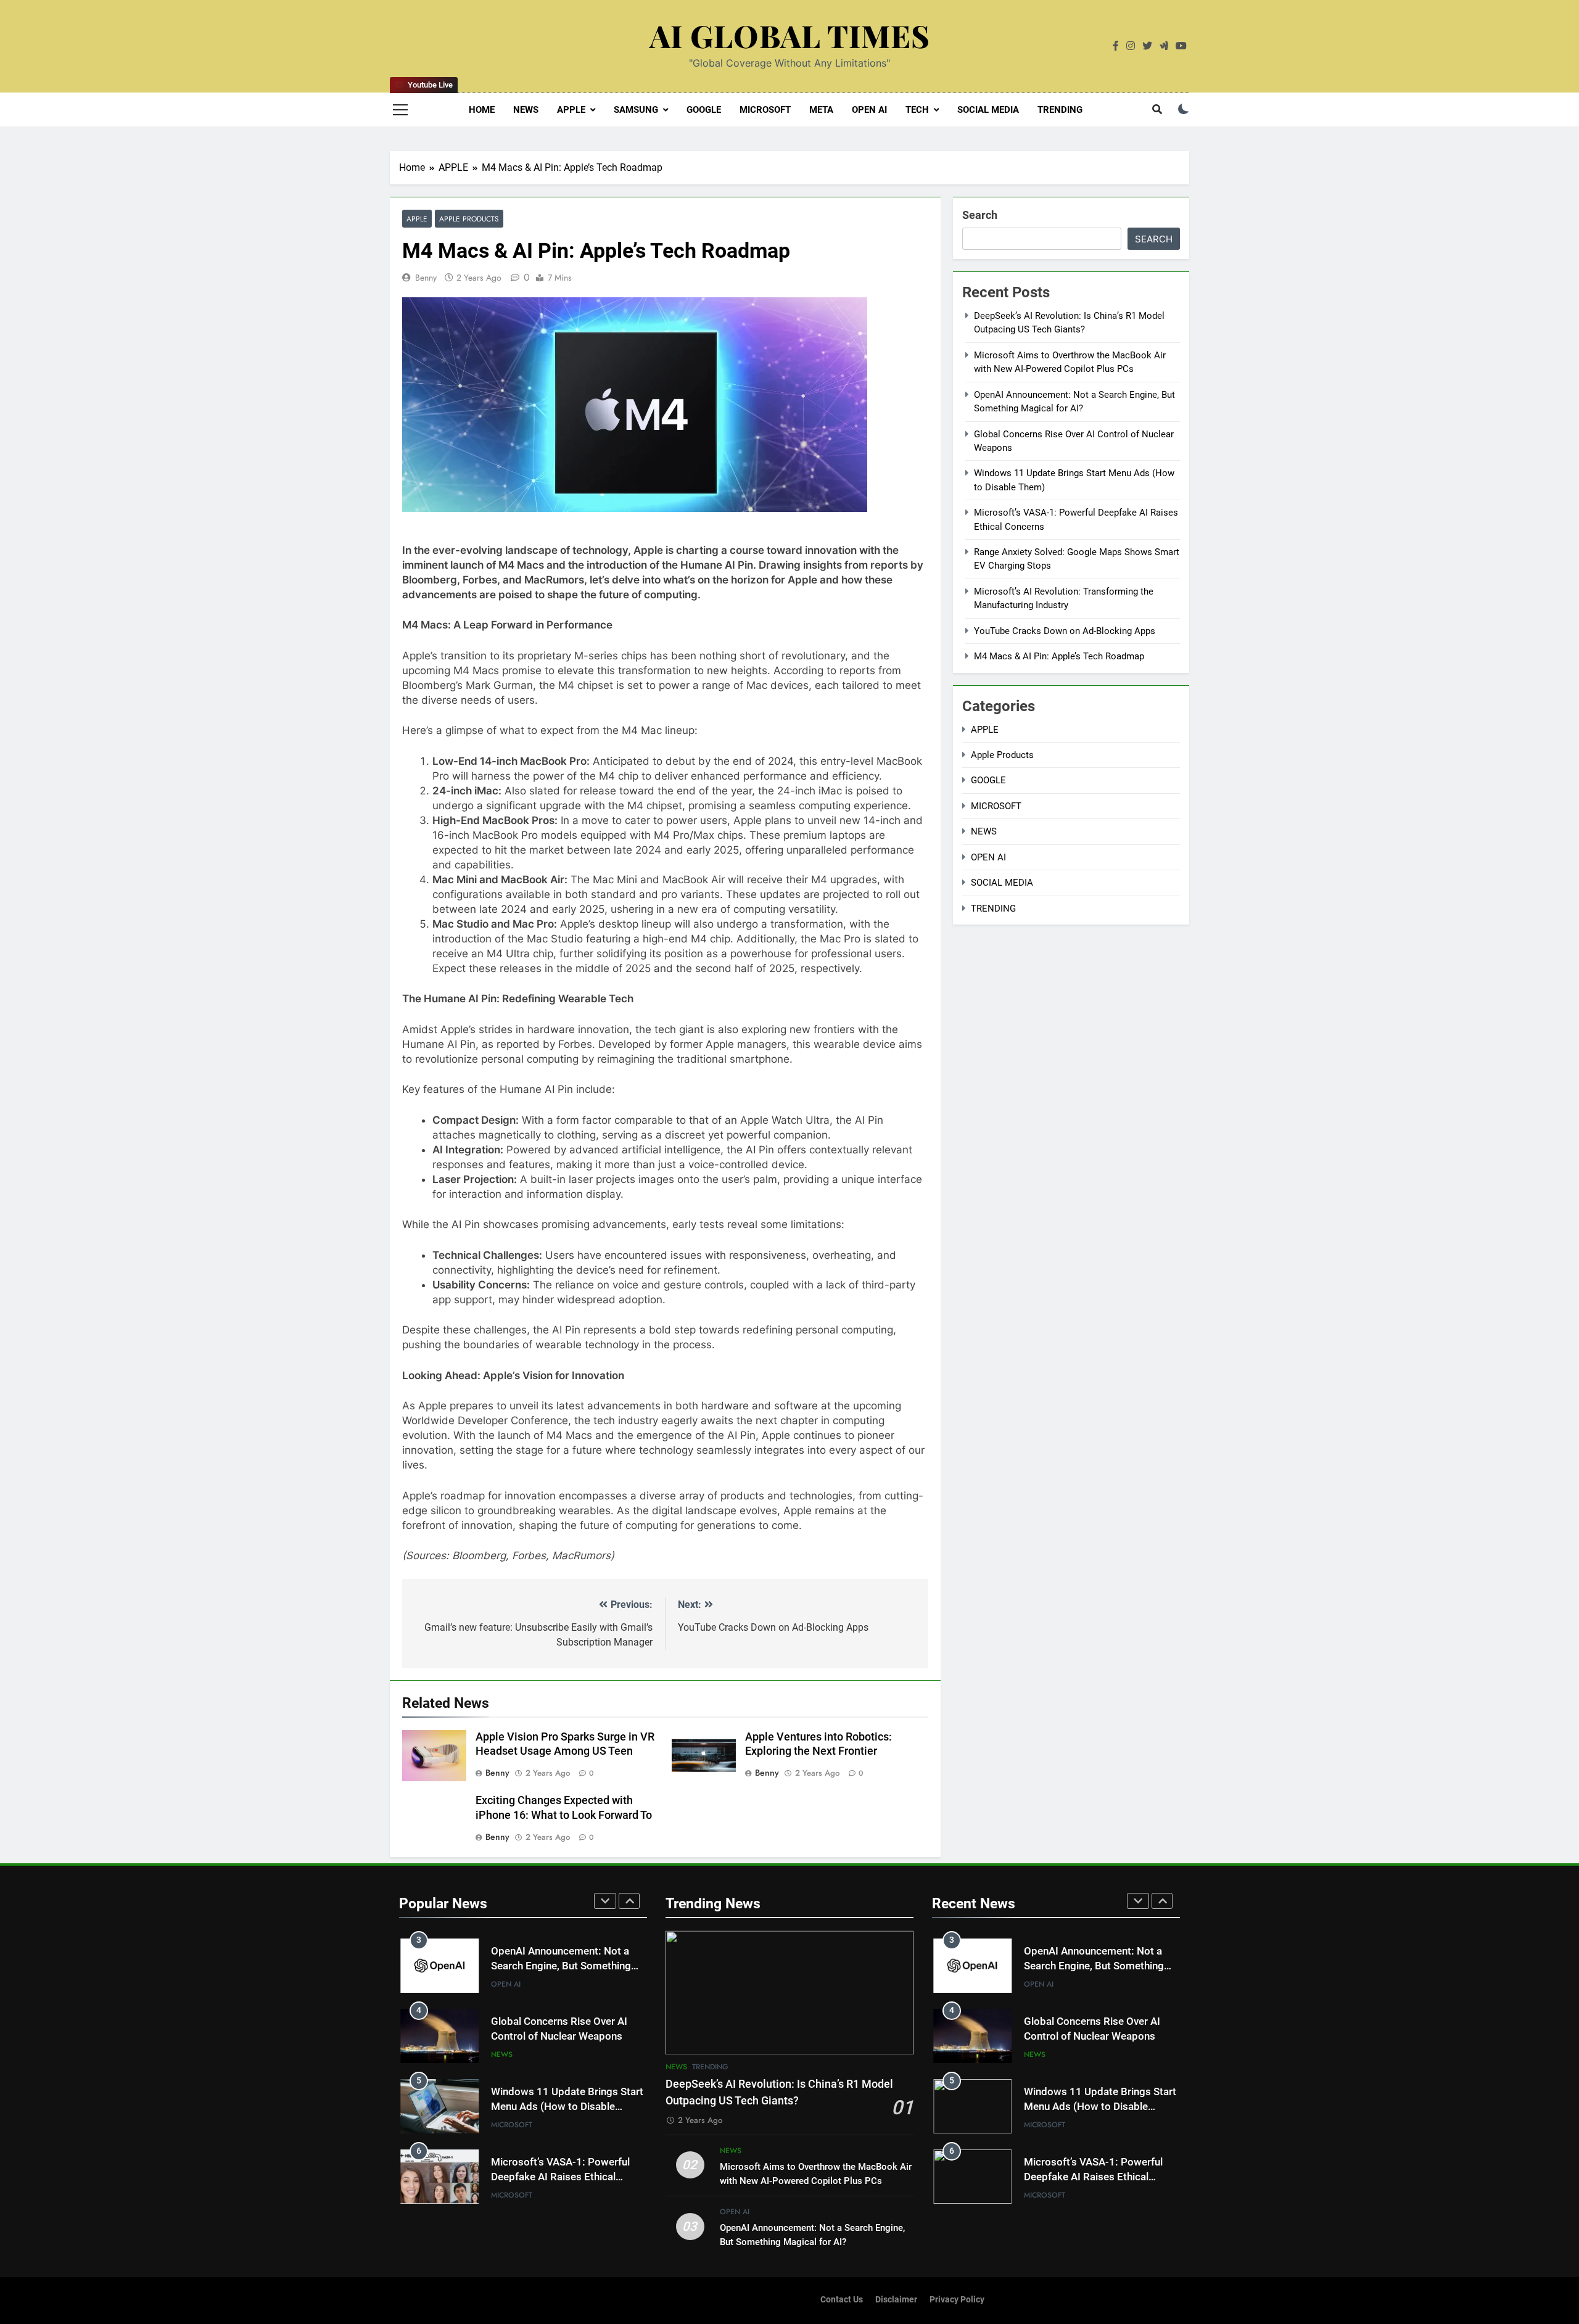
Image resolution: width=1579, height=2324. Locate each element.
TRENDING (1060, 110)
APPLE (571, 110)
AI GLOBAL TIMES (790, 35)
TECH (917, 110)
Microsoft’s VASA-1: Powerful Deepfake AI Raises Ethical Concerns (560, 2178)
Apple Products (469, 219)
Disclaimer (896, 2300)
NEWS (526, 110)
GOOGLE (704, 110)
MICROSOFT (765, 110)
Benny (426, 278)
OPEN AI (869, 110)
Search (980, 215)
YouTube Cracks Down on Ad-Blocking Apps (1065, 631)
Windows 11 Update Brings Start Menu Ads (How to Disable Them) (567, 2107)
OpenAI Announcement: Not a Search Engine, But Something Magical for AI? (561, 1967)
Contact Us (842, 2300)
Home (482, 110)
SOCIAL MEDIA (988, 110)
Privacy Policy (957, 2300)
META (821, 110)
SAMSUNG (636, 110)
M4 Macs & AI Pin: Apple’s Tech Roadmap (1059, 656)
